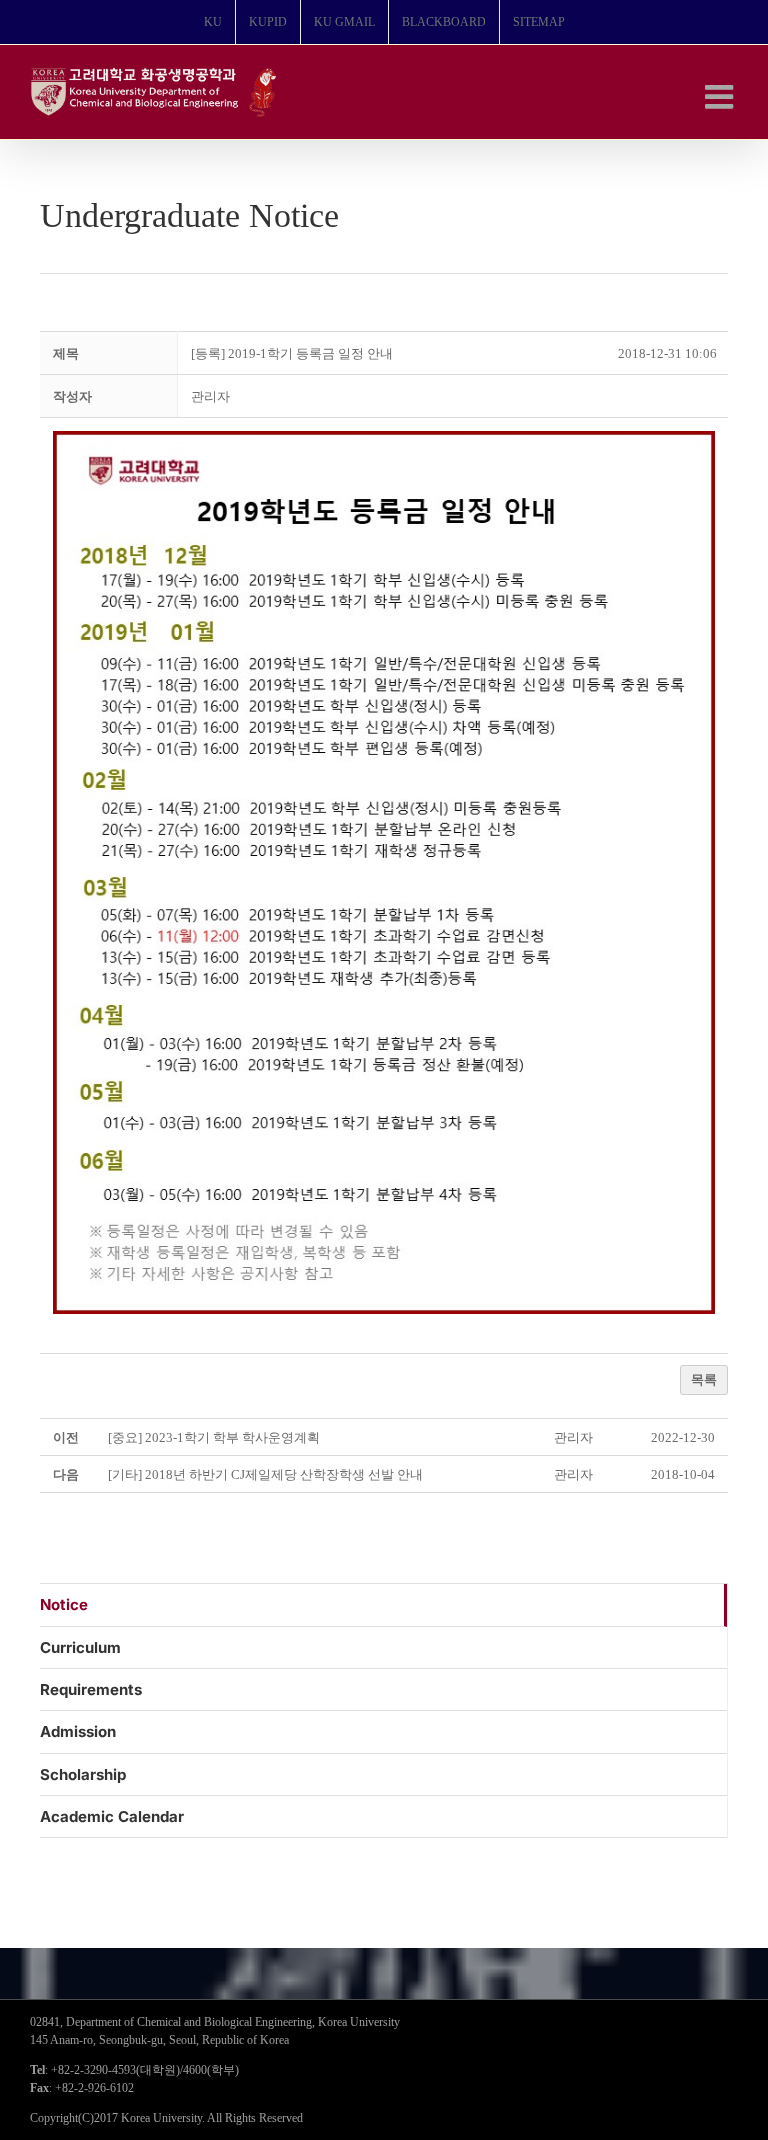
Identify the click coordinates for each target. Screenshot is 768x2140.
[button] (210, 396)
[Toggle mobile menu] (721, 96)
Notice (64, 1604)
